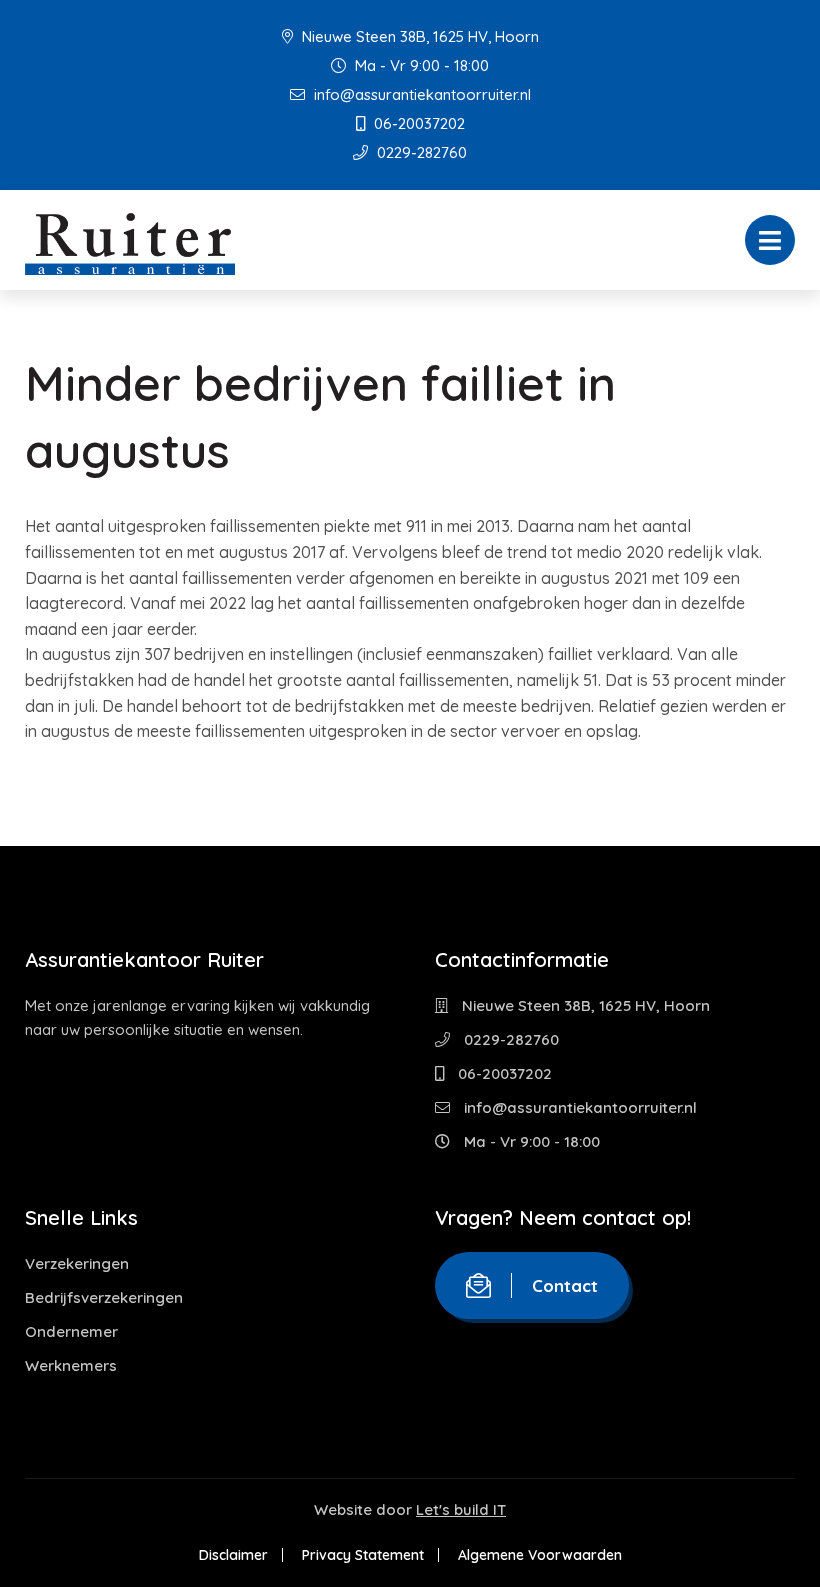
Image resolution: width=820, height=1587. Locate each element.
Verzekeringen (77, 1263)
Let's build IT (461, 1509)
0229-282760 (420, 152)
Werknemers (71, 1365)
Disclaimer (233, 1555)
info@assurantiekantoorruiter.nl (420, 94)
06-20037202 (417, 123)
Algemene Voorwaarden (540, 1555)
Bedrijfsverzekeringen (104, 1297)
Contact (565, 1285)
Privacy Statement (363, 1555)
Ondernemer (71, 1331)
